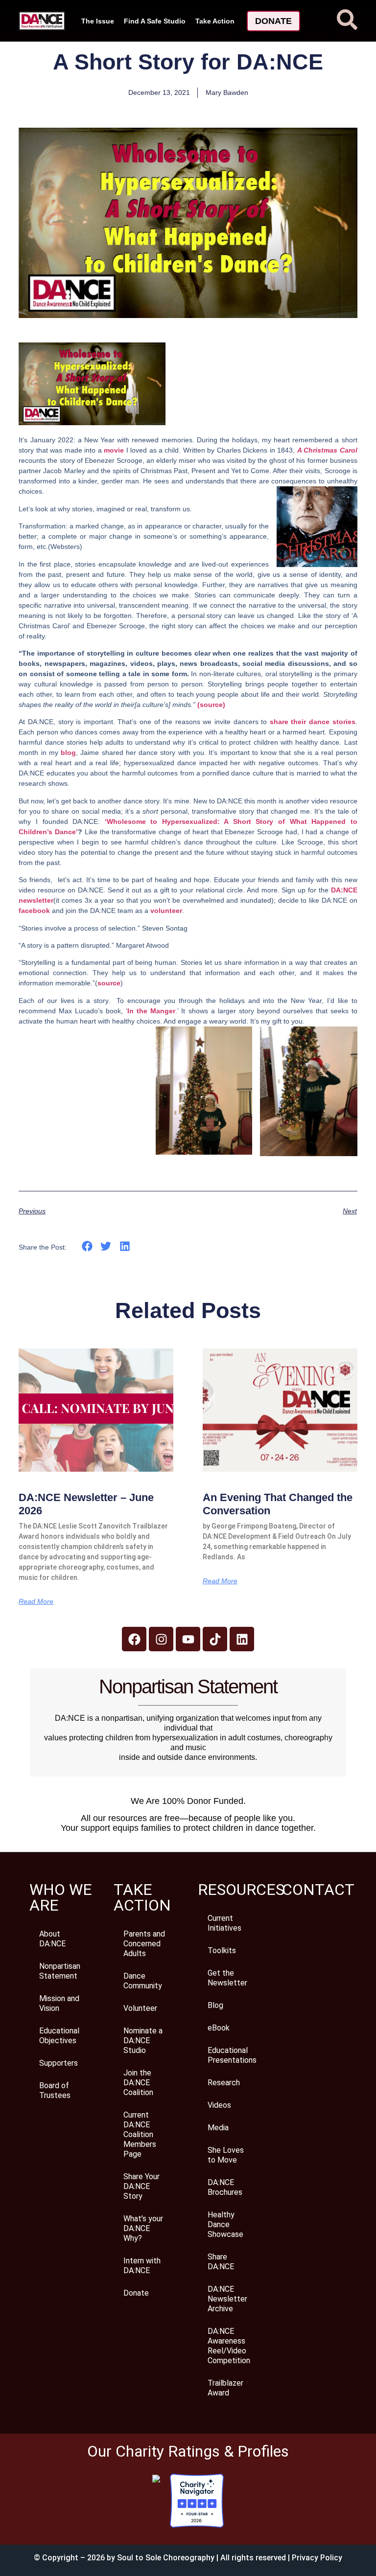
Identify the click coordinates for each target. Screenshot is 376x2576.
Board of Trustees (55, 2090)
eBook (219, 2028)
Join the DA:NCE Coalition (138, 2083)
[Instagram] (161, 1639)
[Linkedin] (242, 1639)
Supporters (59, 2063)
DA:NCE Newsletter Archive (227, 2299)
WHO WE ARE (61, 1897)
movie (114, 450)
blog (68, 752)
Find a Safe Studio (155, 21)
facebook (35, 911)
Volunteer (140, 2008)
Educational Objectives (59, 2036)
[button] (87, 1246)
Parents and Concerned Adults (144, 1944)
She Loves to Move (226, 2155)
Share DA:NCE (221, 2262)
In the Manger (151, 1011)
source (109, 983)
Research (224, 2083)
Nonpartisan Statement (60, 1971)
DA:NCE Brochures (225, 2187)
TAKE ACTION (142, 1897)
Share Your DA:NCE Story (141, 2186)
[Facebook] (134, 1639)
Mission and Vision (59, 2003)
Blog (215, 2005)
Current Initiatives (224, 1923)
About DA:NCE (52, 1939)
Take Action (215, 21)
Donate (136, 2293)
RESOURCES (241, 1890)
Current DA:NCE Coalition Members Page (140, 2134)
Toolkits (222, 1950)
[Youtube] (188, 1639)
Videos (219, 2105)
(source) (211, 705)
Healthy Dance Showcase (225, 2224)
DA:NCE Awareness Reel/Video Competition (229, 2346)
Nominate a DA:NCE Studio (143, 2040)
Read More (36, 1601)
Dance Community (143, 1981)
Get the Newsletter (227, 1978)
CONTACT (318, 1890)
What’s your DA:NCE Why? (143, 2228)
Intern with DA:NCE (142, 2266)
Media (218, 2128)
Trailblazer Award (225, 2388)
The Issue (98, 21)
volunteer (166, 911)
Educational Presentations (232, 2055)
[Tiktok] (215, 1639)
